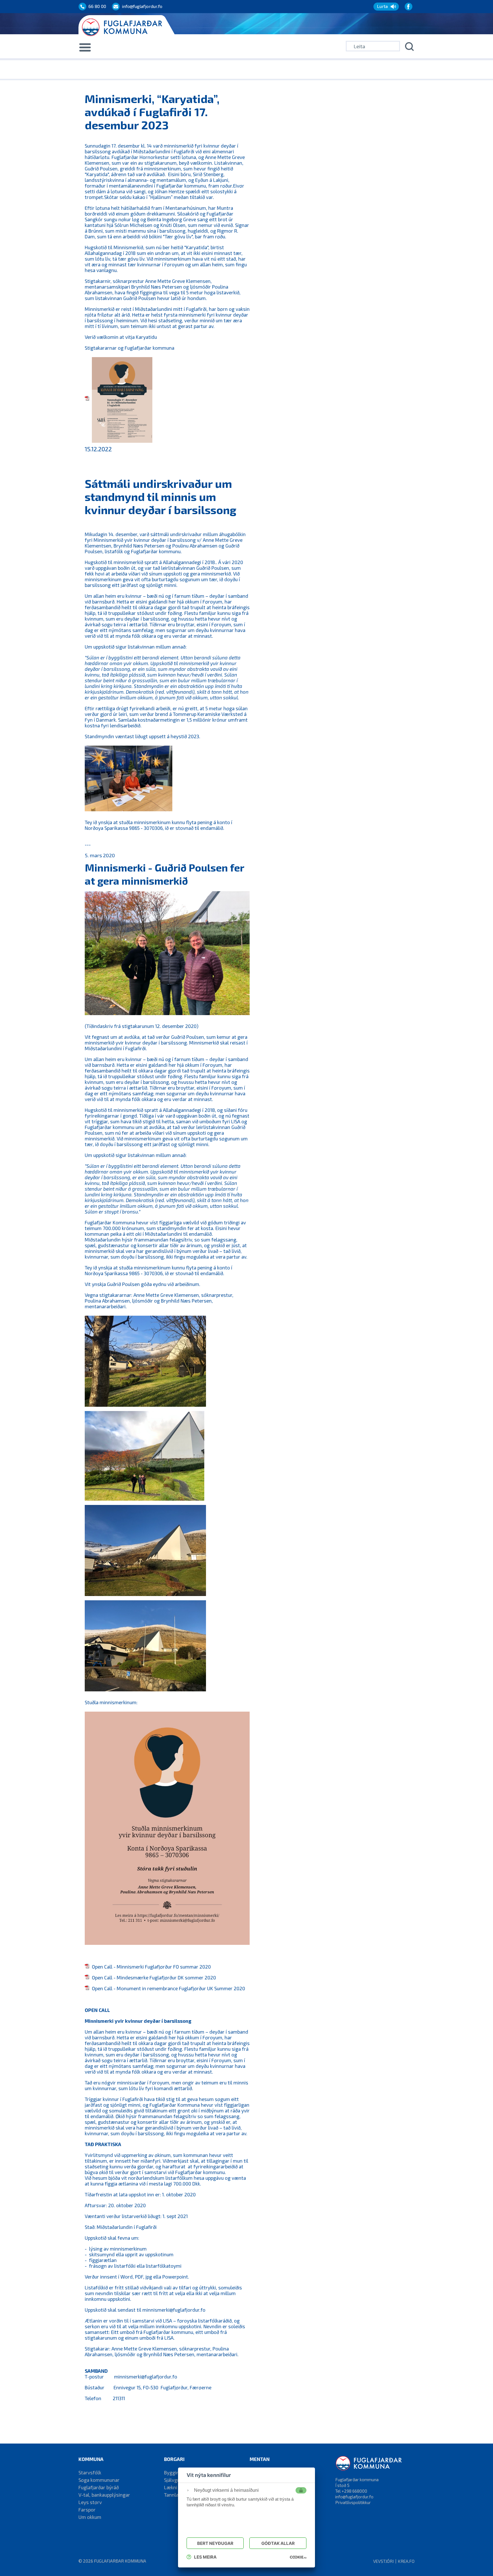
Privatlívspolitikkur (353, 2502)
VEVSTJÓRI (383, 2561)
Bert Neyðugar (215, 2543)
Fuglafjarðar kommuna (120, 2561)
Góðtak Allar (278, 2543)
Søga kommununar (99, 2480)
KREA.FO (406, 2561)
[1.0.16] (298, 2557)
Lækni (171, 2487)
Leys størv (90, 2502)
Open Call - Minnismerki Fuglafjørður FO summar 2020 (151, 1967)
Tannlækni (175, 2495)
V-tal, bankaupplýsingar (104, 2495)
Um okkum (90, 2517)
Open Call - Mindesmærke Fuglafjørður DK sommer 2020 (154, 1977)
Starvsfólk (90, 2472)
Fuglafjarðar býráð (99, 2487)
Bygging (173, 2472)
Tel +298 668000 (351, 2491)
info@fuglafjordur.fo (354, 2497)
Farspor (87, 2509)
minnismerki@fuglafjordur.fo (174, 2310)
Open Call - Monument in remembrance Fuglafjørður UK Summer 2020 (168, 1988)
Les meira (205, 2557)
